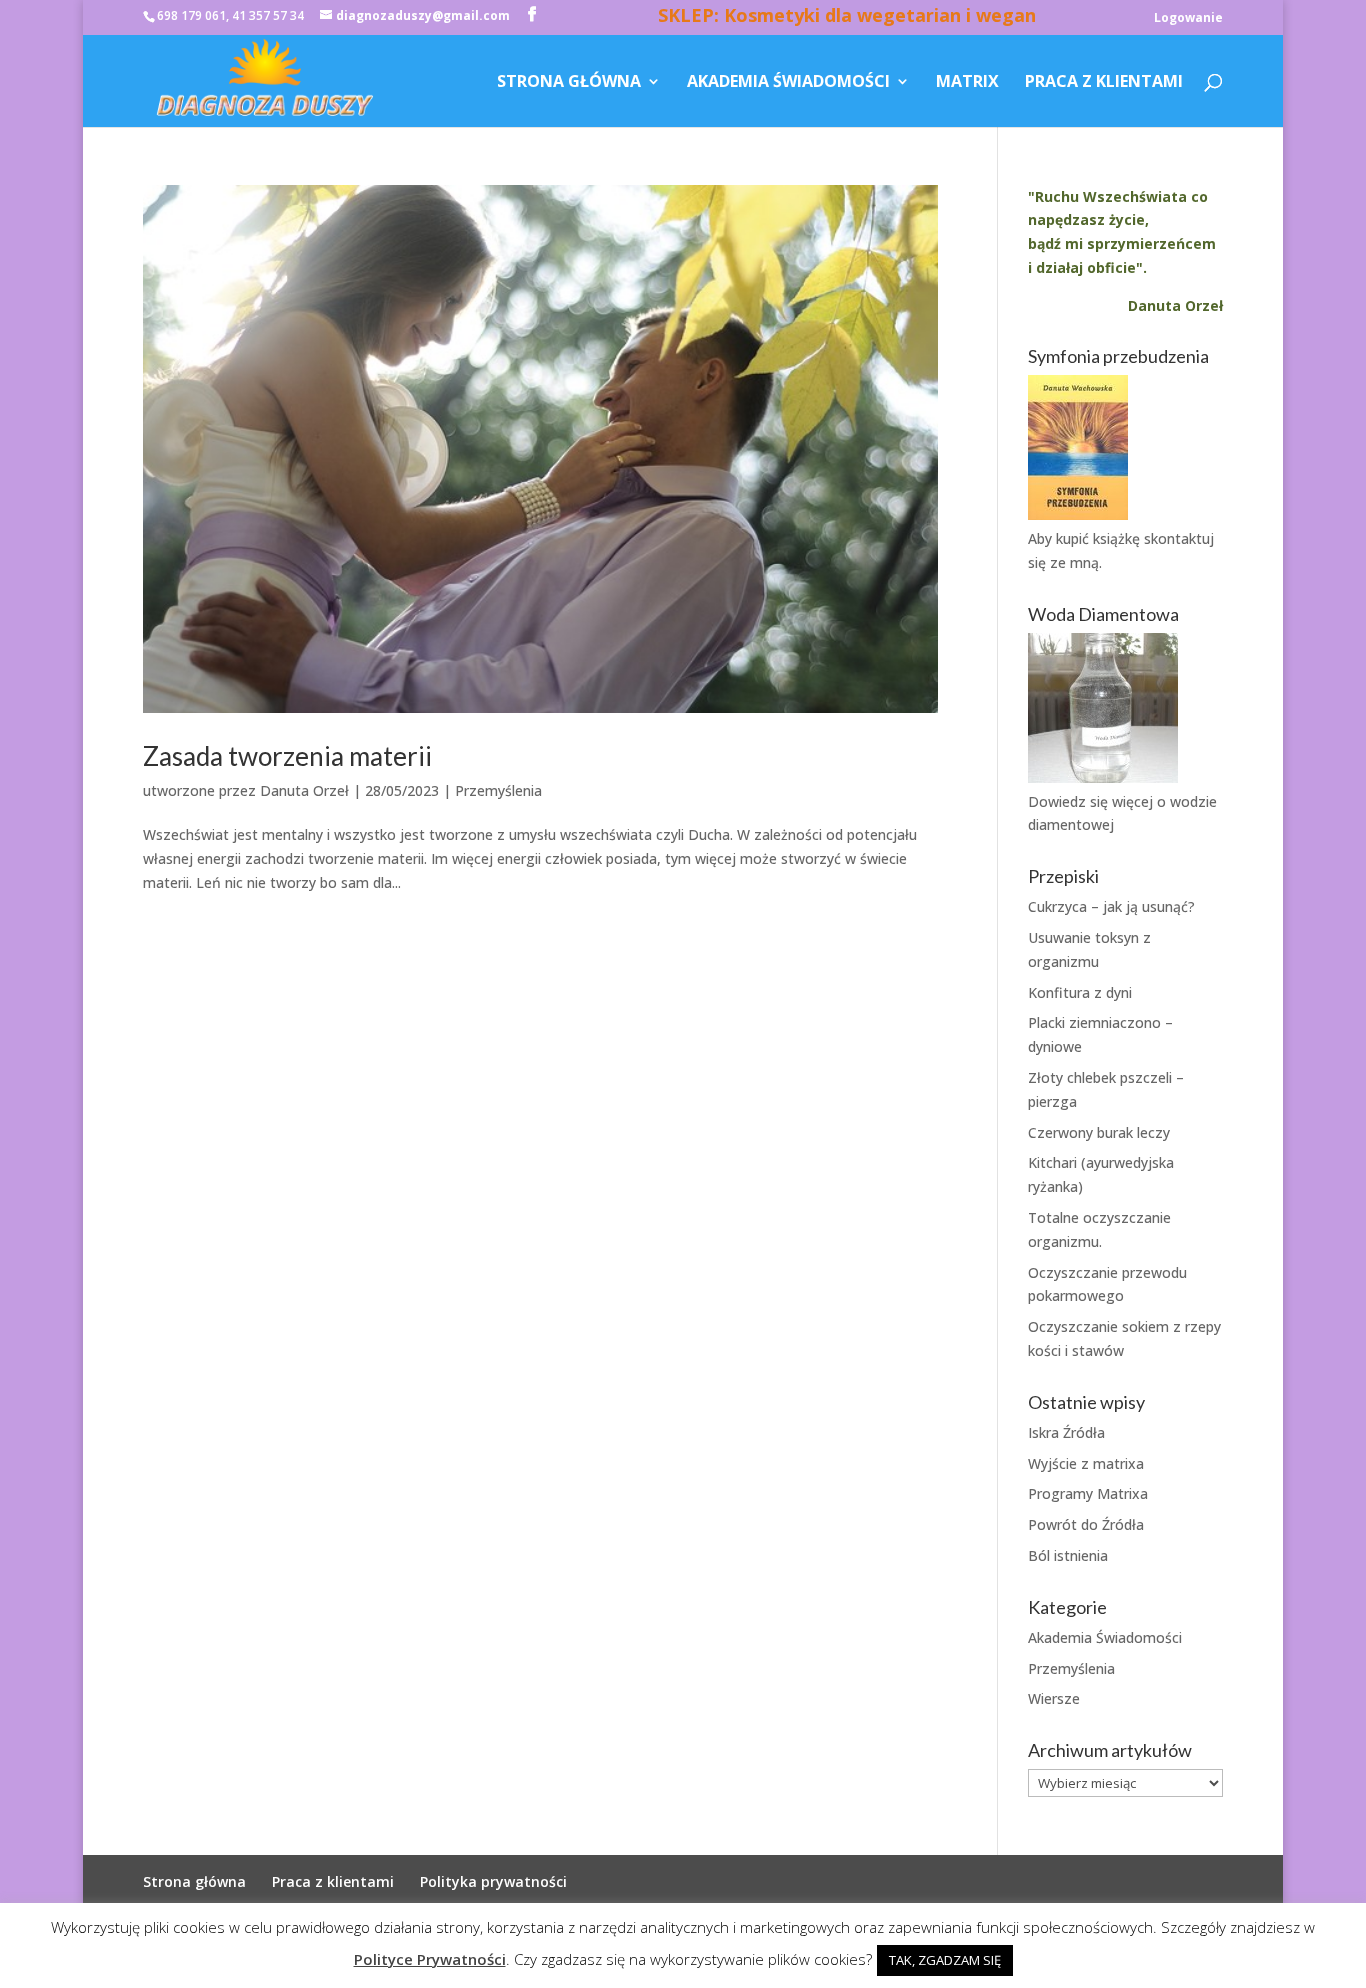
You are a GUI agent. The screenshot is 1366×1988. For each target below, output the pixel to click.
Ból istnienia (1068, 1555)
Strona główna (569, 83)
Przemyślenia (498, 790)
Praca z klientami (1104, 83)
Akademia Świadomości (788, 83)
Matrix (967, 83)
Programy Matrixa (1088, 1493)
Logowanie (1188, 19)
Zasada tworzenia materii (287, 756)
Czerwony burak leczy (1099, 1132)
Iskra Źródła (1066, 1432)
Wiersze (1054, 1698)
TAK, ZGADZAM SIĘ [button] (945, 1960)
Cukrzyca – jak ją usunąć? (1111, 906)
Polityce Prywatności (430, 1959)
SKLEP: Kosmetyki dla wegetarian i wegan (847, 18)
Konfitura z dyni (1080, 992)
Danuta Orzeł (304, 790)
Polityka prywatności (493, 1881)
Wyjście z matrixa (1086, 1463)
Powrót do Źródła (1086, 1524)
